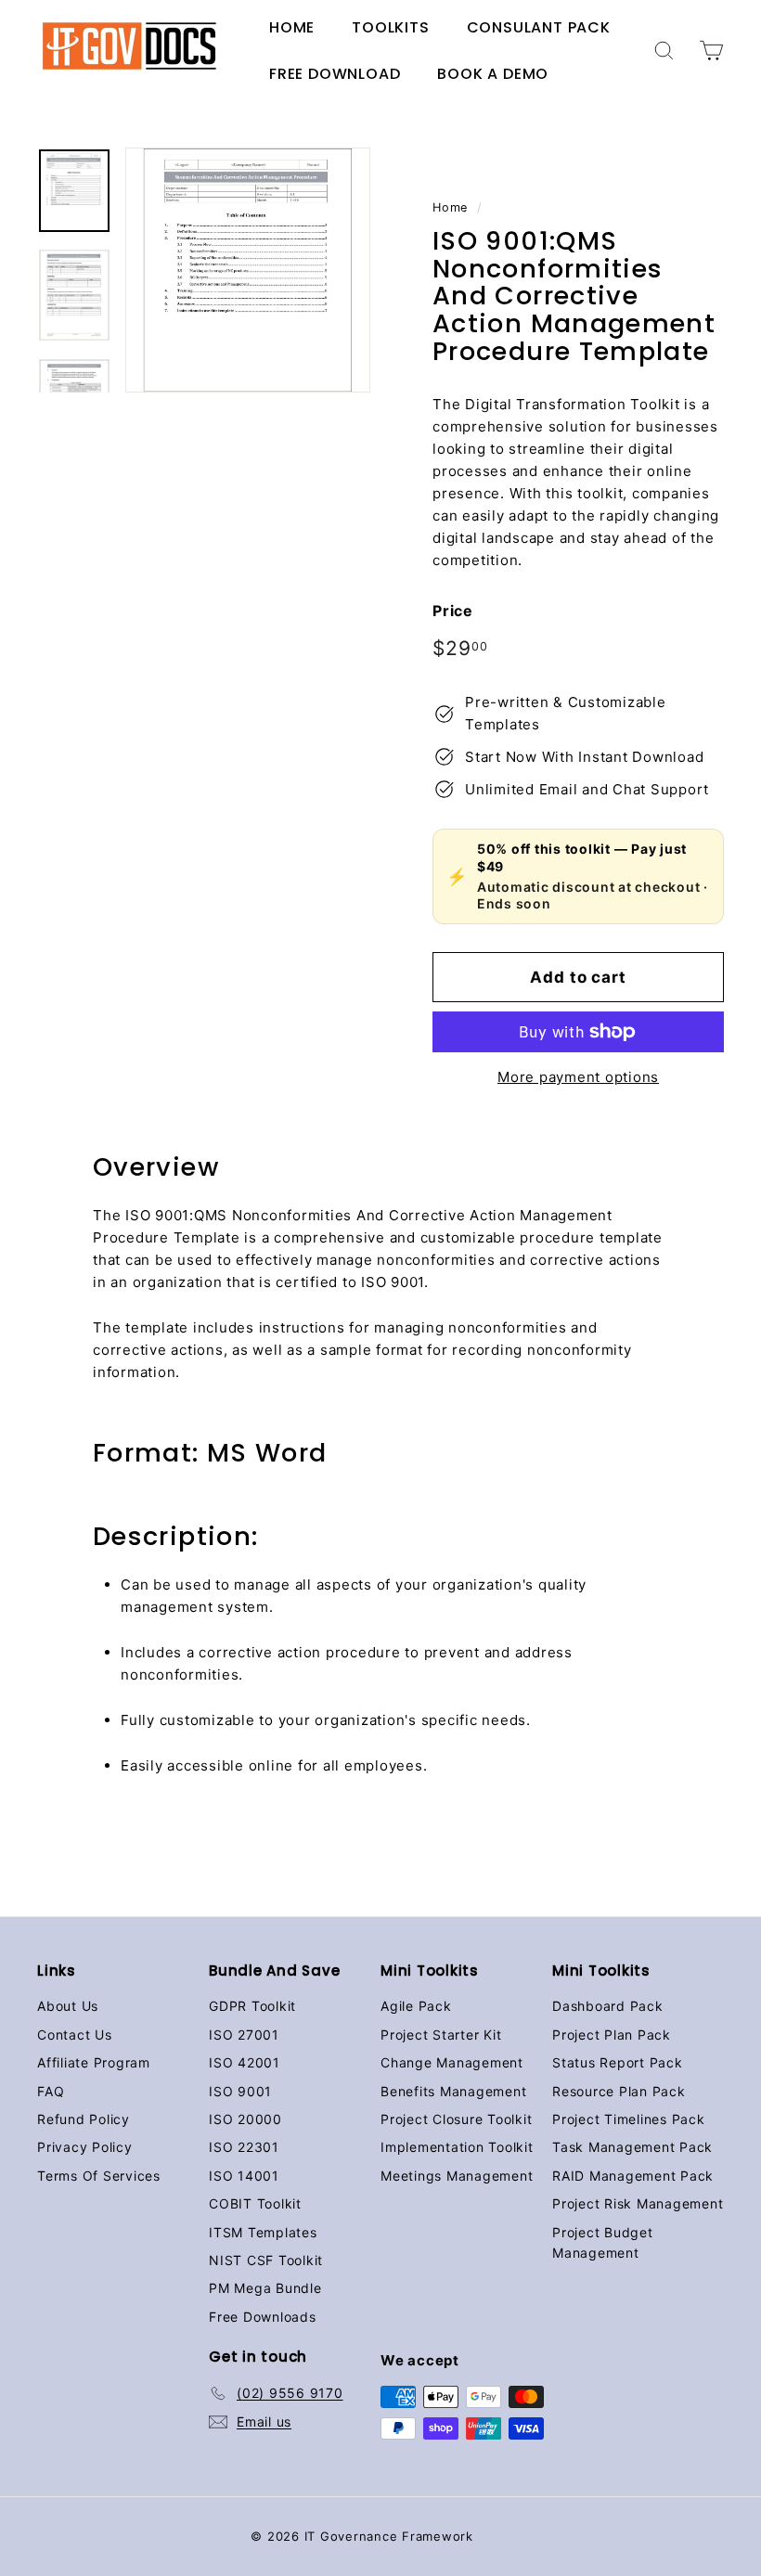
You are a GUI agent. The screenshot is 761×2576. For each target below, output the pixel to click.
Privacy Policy (85, 2147)
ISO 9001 (240, 2091)
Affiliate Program (94, 2062)
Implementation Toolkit (457, 2147)
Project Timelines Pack (629, 2119)
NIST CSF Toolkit (266, 2260)
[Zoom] (248, 270)
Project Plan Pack (612, 2035)
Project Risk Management (638, 2203)
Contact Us (75, 2035)
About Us (68, 2006)
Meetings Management (457, 2176)
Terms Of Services (99, 2176)
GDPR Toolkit (252, 2006)
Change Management (452, 2062)
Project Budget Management (603, 2242)
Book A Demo (493, 74)
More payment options (578, 1077)
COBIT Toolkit (255, 2203)
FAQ (51, 2091)
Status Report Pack (618, 2062)
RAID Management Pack (633, 2176)
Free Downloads (263, 2317)
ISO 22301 (244, 2147)
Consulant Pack (539, 27)
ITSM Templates (263, 2232)
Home (292, 27)
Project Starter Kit (441, 2035)
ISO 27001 (244, 2035)
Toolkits (390, 27)
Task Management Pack (632, 2147)
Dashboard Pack (608, 2006)
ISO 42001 (245, 2062)
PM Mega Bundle (265, 2288)
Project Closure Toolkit (456, 2119)
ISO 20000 (245, 2119)
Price (453, 611)
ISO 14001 (244, 2176)
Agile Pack (416, 2006)
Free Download (335, 74)
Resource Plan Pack (619, 2091)
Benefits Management (453, 2091)
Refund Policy (84, 2119)
